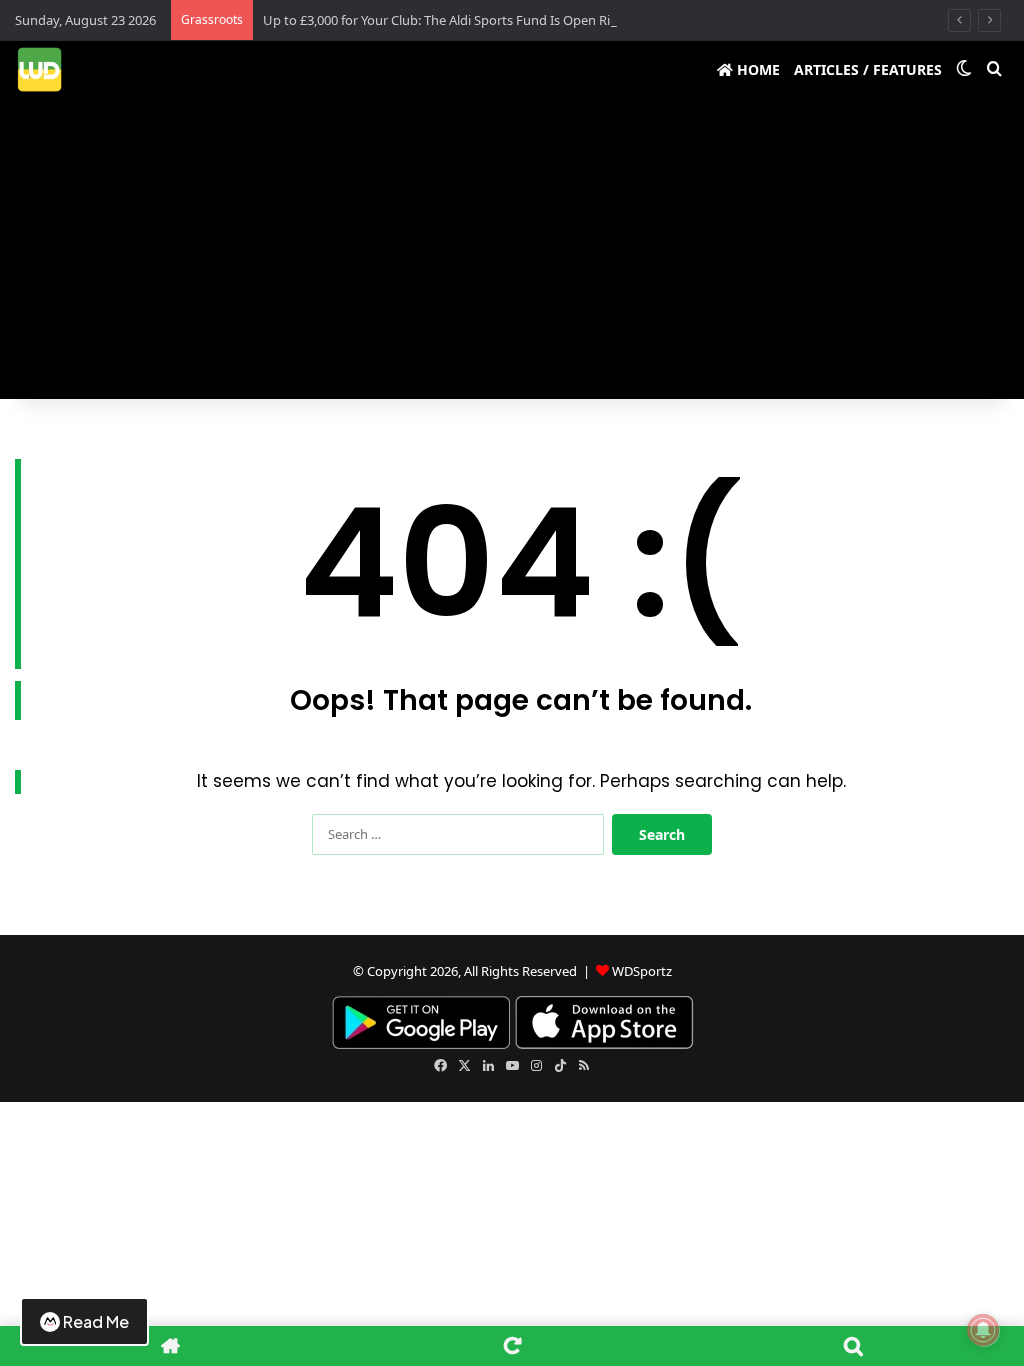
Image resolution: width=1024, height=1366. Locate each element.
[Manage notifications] (983, 1330)
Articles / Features (868, 69)
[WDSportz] (39, 69)
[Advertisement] (512, 249)
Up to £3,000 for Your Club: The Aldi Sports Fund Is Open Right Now (462, 20)
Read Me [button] (96, 1321)
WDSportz (642, 971)
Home (756, 69)
